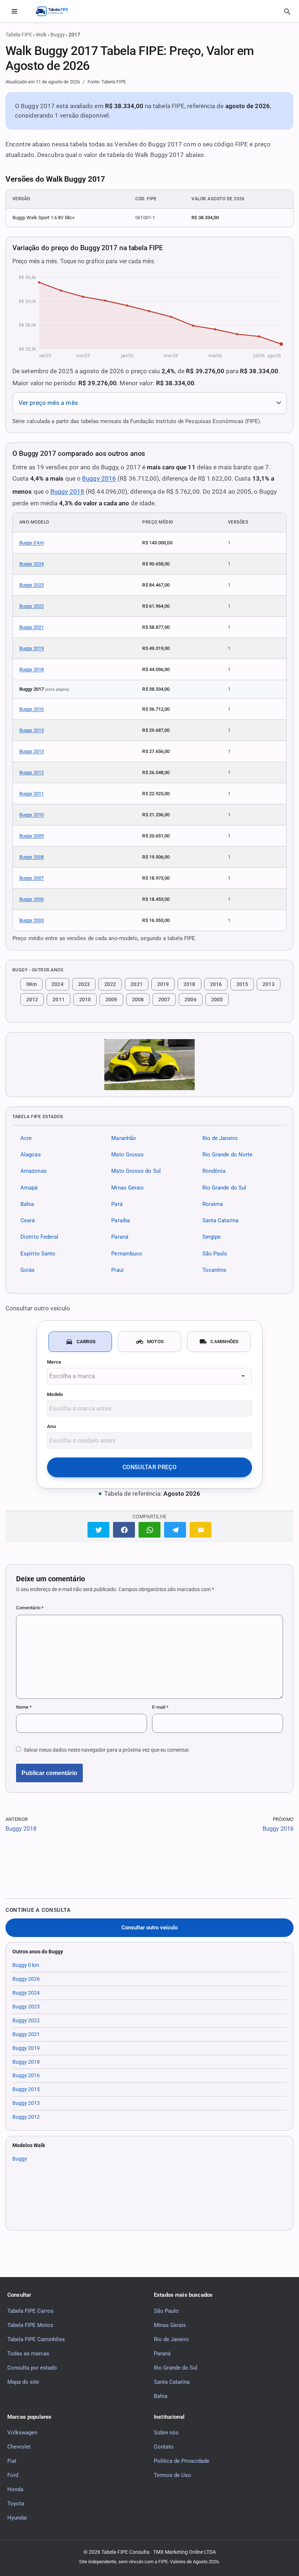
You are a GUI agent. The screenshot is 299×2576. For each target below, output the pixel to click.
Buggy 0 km (32, 543)
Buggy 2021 (32, 627)
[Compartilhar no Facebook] (124, 1530)
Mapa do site (23, 2382)
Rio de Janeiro (220, 1138)
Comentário (30, 1608)
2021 (136, 984)
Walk (41, 35)
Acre (26, 1138)
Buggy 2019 (32, 648)
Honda (15, 2489)
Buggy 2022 (32, 606)
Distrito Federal (39, 1237)
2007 (164, 999)
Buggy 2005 (32, 920)
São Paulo (215, 1254)
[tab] (80, 1342)
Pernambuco (127, 1254)
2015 (242, 984)
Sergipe (212, 1237)
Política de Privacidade (182, 2461)
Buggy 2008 (32, 857)
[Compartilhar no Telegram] (175, 1530)
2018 (189, 984)
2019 (163, 984)
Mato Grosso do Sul (136, 1171)
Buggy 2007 (32, 878)
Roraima (213, 1204)
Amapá (29, 1188)
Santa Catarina (220, 1220)
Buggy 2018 (67, 492)
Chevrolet (19, 2447)
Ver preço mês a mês (48, 403)
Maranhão (124, 1138)
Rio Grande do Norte (228, 1155)
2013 (268, 984)
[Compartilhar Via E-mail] (201, 1530)
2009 (111, 999)
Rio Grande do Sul (224, 1188)
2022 (110, 984)
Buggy (58, 35)
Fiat (12, 2461)
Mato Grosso (127, 1155)
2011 (58, 999)
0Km (32, 984)
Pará (117, 1204)
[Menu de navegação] (14, 11)
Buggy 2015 (32, 730)
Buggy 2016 (99, 478)
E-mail (160, 1707)
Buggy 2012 (32, 772)
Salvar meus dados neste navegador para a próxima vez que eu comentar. (107, 1750)
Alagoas (31, 1155)
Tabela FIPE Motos (30, 2325)
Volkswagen (22, 2433)
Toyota (16, 2504)
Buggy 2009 (32, 836)
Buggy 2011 (32, 794)
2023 (84, 984)
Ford (13, 2475)
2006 (190, 999)
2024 (57, 984)
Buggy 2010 (32, 815)
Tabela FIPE (19, 35)
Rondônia (214, 1171)
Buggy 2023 (32, 585)
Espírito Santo (38, 1254)
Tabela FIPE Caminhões (36, 2339)
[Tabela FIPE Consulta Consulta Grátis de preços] (56, 11)
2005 (217, 999)
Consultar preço (149, 1467)
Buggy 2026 (26, 1979)
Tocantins (215, 1270)
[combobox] (149, 1376)
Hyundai (17, 2518)
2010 (85, 999)
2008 (138, 999)
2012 (32, 999)
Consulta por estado (32, 2367)
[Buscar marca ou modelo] (287, 12)
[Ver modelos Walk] (149, 1065)
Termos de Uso (172, 2475)
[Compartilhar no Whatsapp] (149, 1530)
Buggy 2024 (32, 564)
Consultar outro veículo (149, 1928)
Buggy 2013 (32, 751)
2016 (216, 984)
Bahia (27, 1204)
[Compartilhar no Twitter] (98, 1530)
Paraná (120, 1237)
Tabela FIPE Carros (30, 2311)
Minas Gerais (127, 1188)
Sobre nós (166, 2433)
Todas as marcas (28, 2353)
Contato (164, 2447)
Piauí (117, 1270)
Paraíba (121, 1220)
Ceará (28, 1220)
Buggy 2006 (32, 899)
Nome (24, 1707)
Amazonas (34, 1171)
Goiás (28, 1270)
